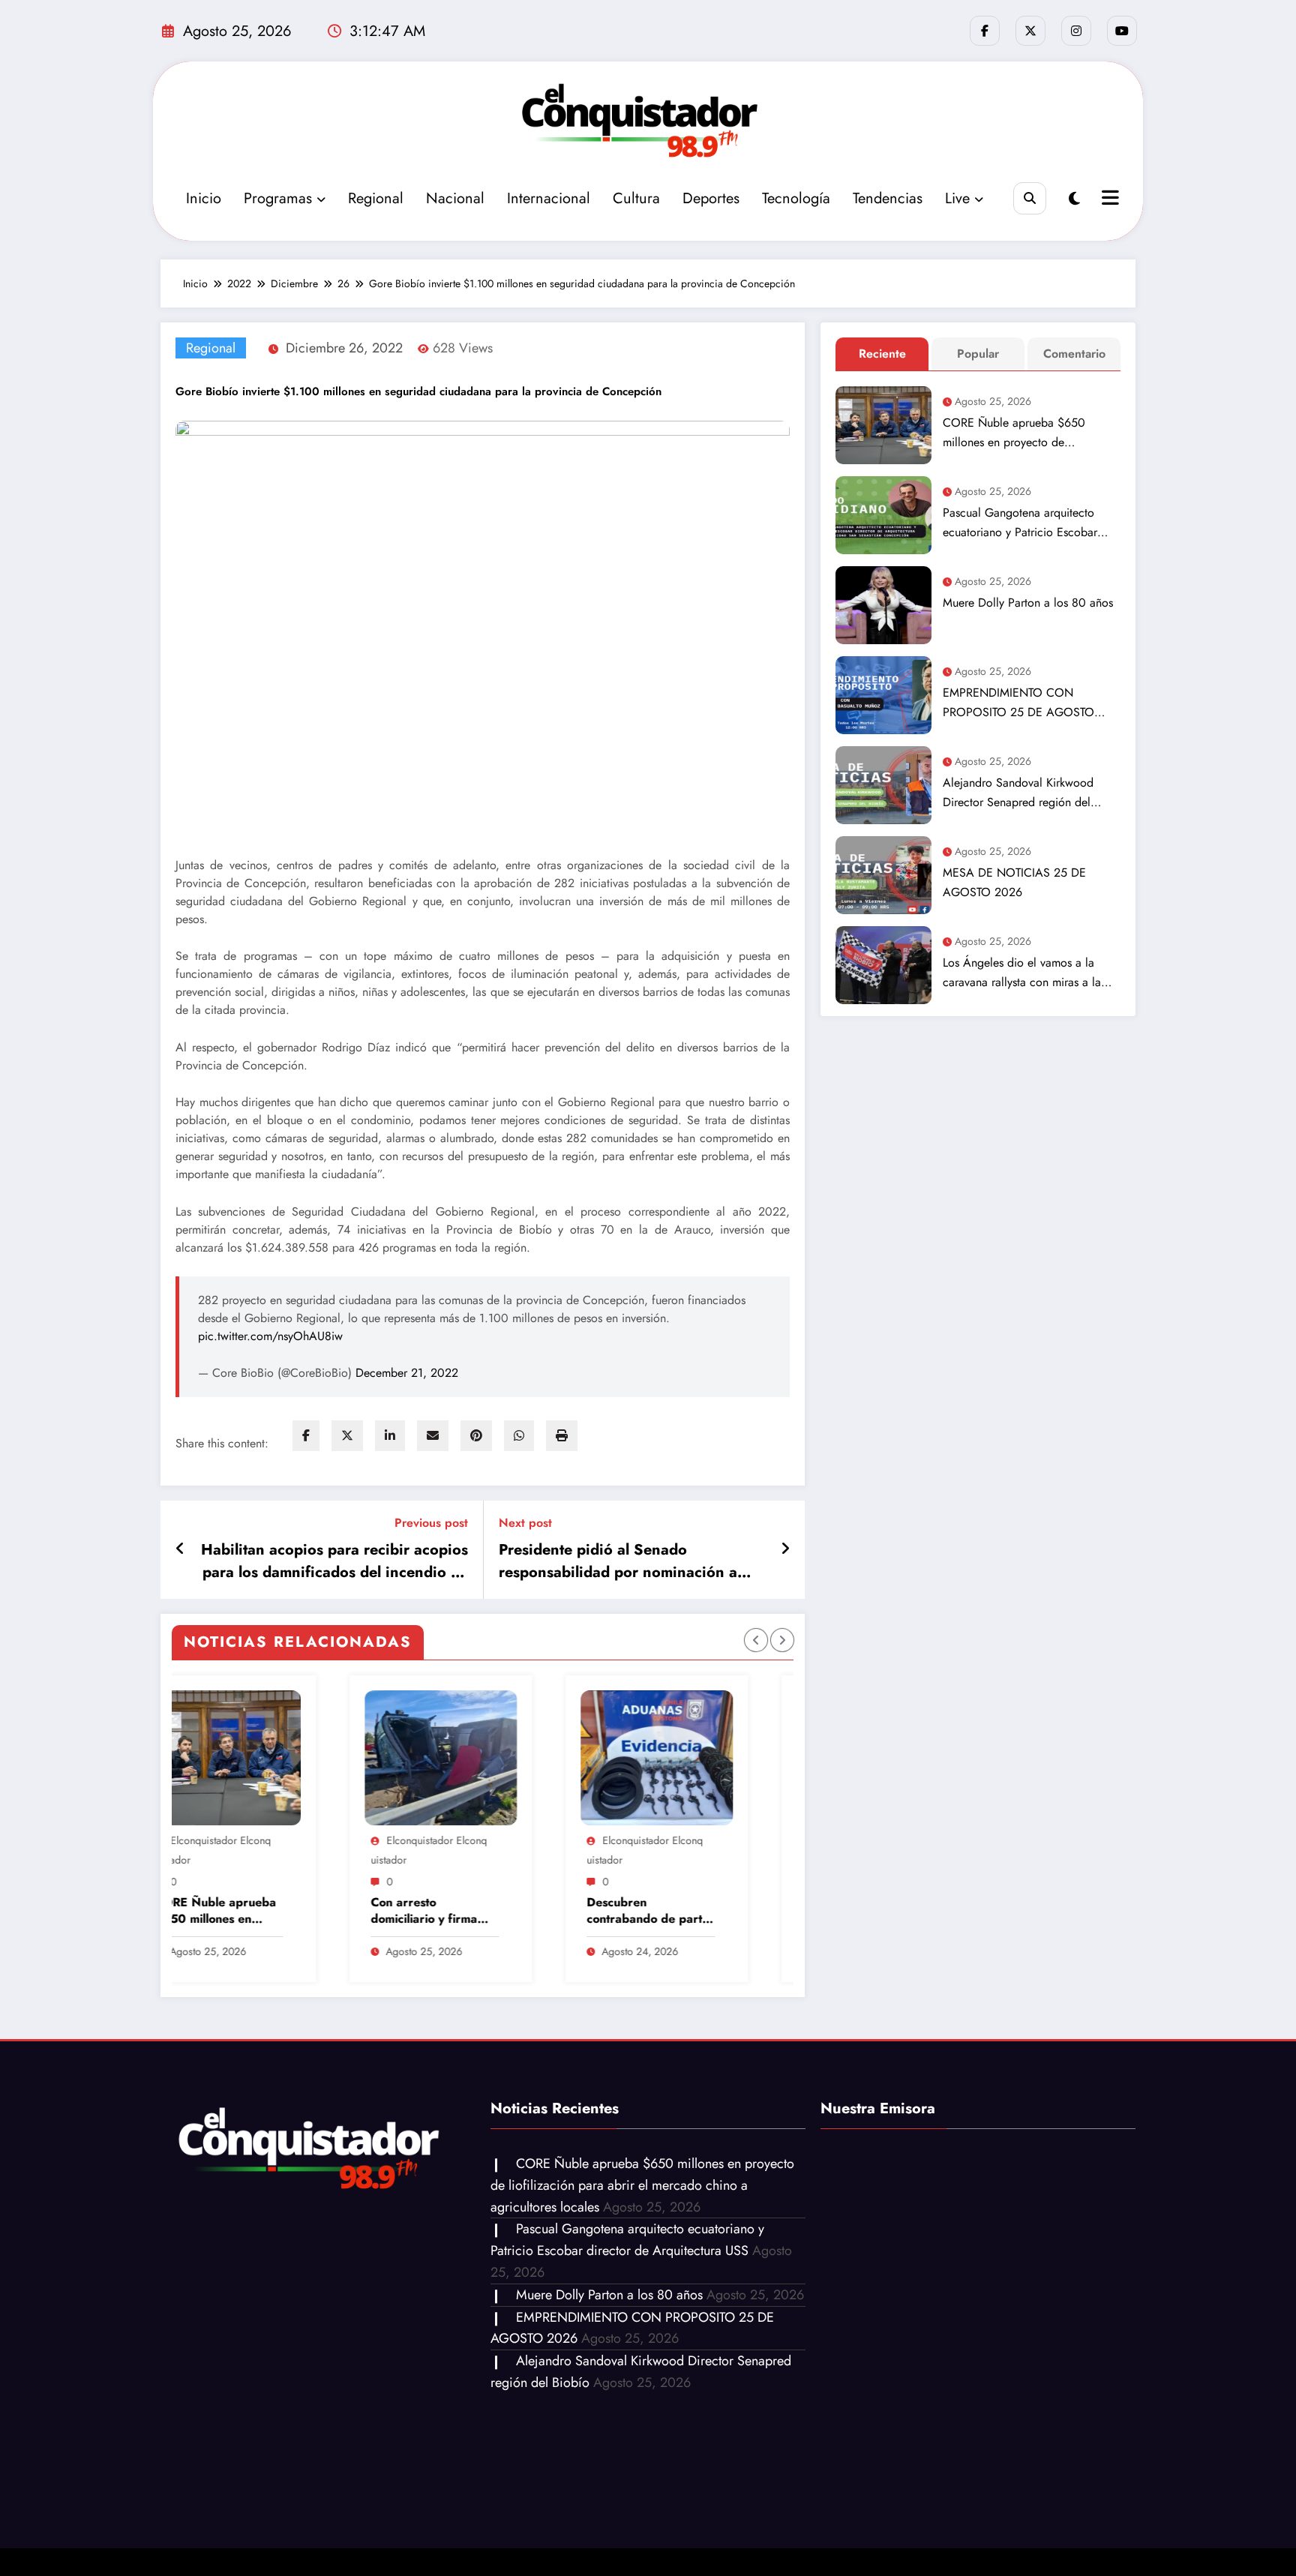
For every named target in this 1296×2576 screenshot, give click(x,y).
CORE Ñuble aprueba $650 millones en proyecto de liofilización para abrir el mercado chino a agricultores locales (1029, 433)
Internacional (549, 198)
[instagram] (1076, 31)
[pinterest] (476, 1436)
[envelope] (433, 1436)
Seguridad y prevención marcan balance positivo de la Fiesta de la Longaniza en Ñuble (660, 1911)
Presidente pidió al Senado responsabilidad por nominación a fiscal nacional (618, 1561)
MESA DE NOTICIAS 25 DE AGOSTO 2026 (1014, 882)
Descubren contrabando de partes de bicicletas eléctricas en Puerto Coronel (445, 1911)
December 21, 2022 (407, 1373)
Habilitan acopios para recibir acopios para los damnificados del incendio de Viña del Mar (334, 1561)
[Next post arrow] (785, 1549)
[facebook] (306, 1436)
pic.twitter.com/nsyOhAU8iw (270, 1336)
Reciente (882, 354)
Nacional (455, 198)
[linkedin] (390, 1436)
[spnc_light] (1074, 199)
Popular (978, 354)
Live (957, 198)
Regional (376, 198)
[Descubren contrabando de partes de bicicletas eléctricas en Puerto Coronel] (452, 1758)
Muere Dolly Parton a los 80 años (1028, 603)
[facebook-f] (985, 31)
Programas (278, 198)
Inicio (204, 198)
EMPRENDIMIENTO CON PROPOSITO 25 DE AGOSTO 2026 (1018, 703)
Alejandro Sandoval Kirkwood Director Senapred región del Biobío (1018, 793)
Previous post (431, 1523)
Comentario (1074, 354)
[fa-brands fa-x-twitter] (1030, 31)
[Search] (1029, 198)
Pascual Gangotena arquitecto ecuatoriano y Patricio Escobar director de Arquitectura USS (1020, 523)
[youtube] (1122, 31)
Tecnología (796, 198)
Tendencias (888, 198)
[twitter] (347, 1436)
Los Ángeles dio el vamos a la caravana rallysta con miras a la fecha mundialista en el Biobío (1022, 973)
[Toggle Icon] (1108, 199)
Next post (525, 1523)
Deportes (711, 198)
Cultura (636, 198)
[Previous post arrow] (180, 1549)
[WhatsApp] (519, 1436)
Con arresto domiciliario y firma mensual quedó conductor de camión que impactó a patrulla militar (228, 1911)
